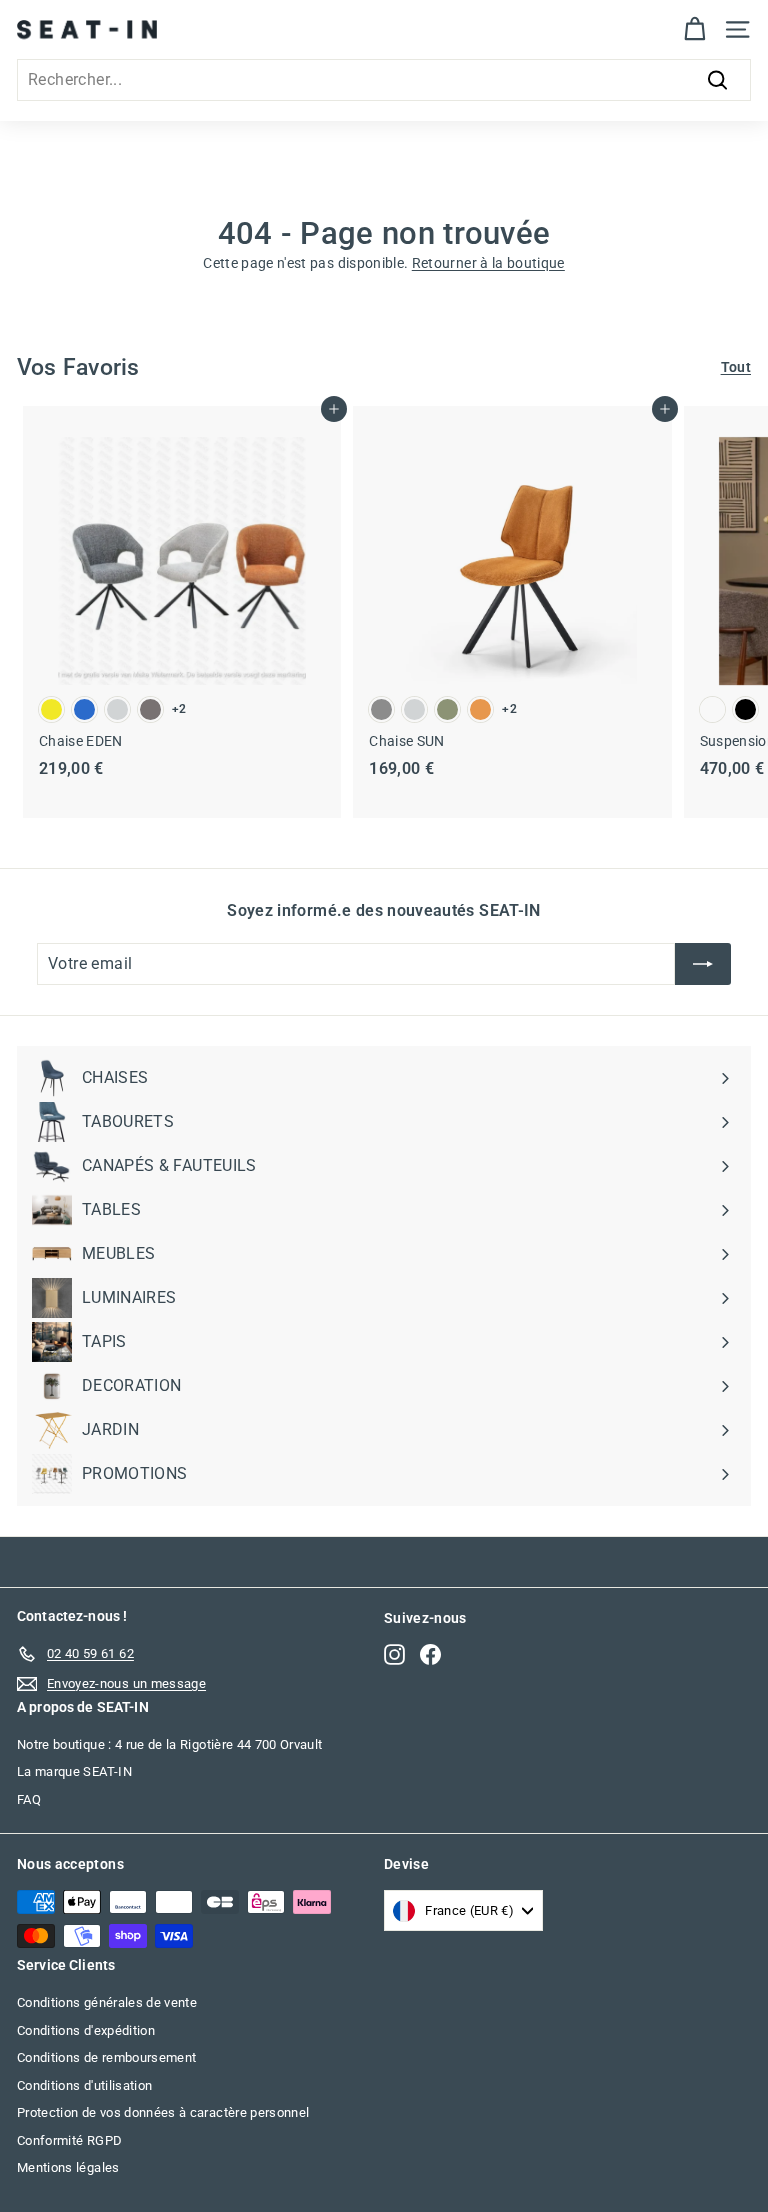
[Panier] (694, 29)
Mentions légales (68, 2167)
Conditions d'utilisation (84, 2085)
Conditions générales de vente (107, 2002)
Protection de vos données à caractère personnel (163, 2112)
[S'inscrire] (703, 964)
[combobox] (384, 80)
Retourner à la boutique (488, 263)
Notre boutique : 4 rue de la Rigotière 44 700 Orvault (170, 1744)
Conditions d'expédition (86, 2030)
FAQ (29, 1799)
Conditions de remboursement (106, 2057)
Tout (736, 367)
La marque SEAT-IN (74, 1771)
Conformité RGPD (69, 2140)
